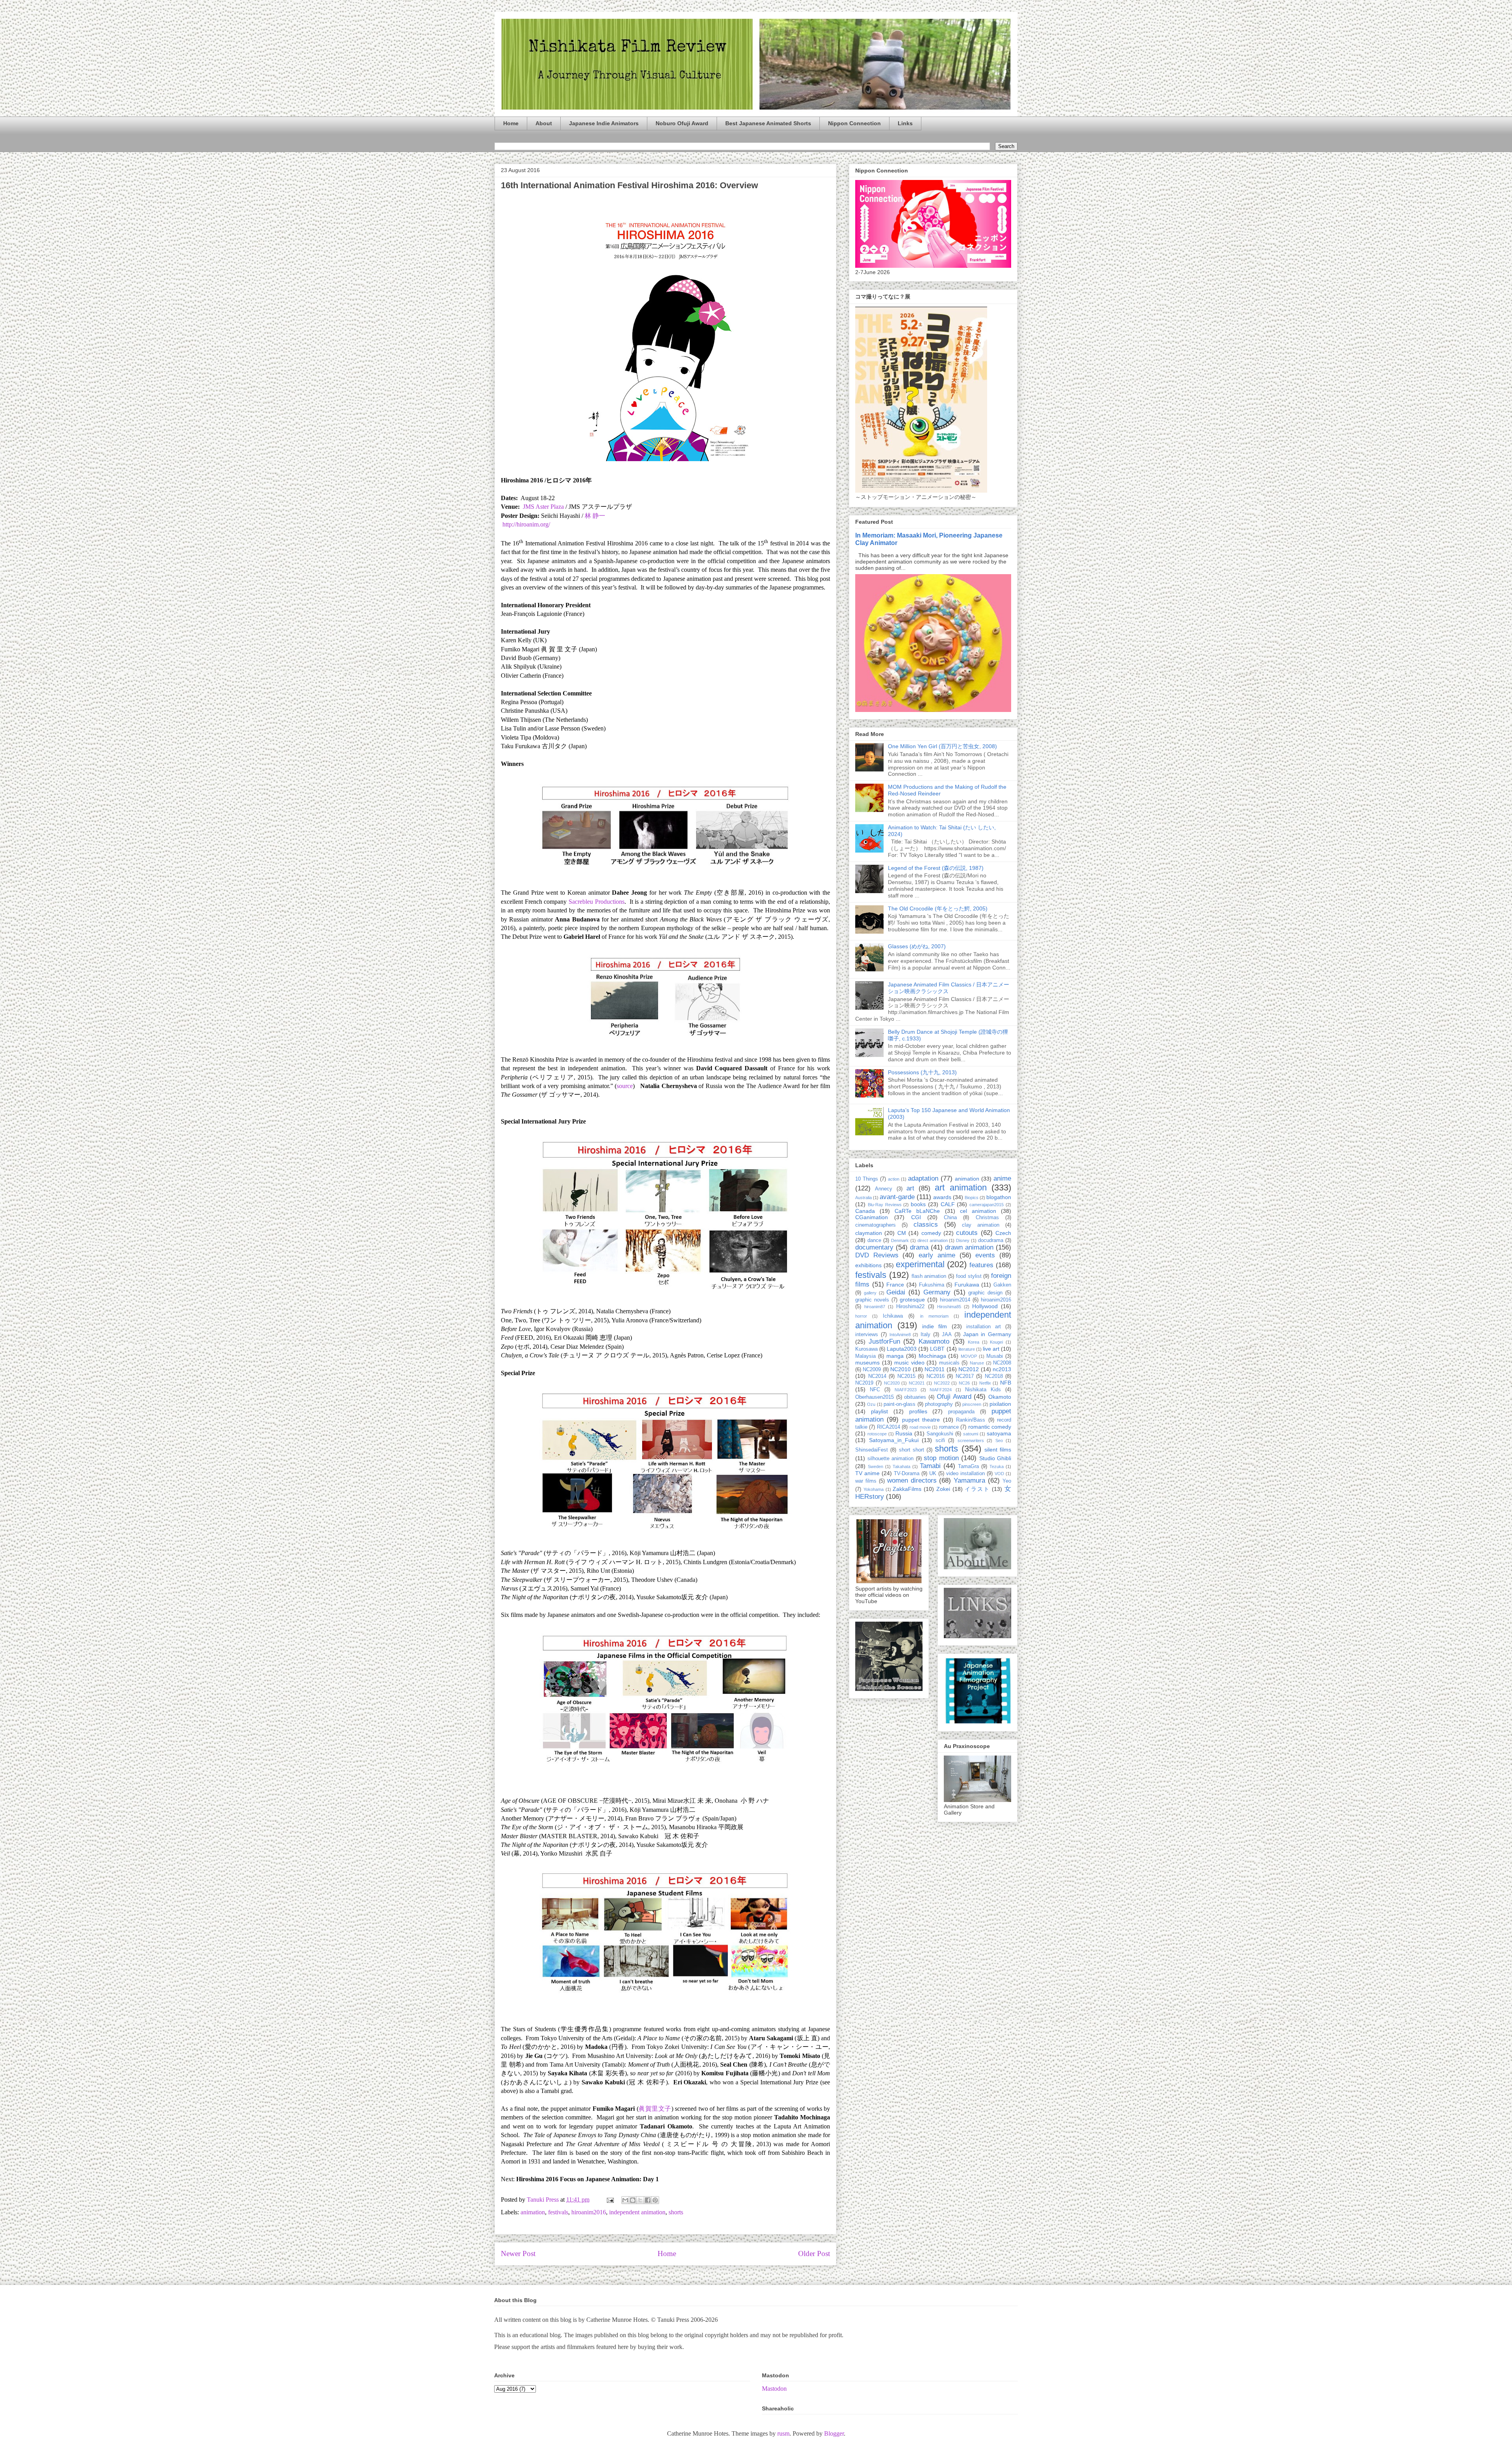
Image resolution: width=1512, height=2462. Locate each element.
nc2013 (1002, 1369)
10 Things (867, 1179)
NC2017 (965, 1376)
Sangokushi (940, 1434)
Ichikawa (893, 1316)
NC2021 (917, 1383)
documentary (874, 1247)
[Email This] (625, 2200)
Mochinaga (932, 1356)
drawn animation (969, 1247)
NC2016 (936, 1376)
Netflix (985, 1383)
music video (909, 1363)
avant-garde (897, 1197)
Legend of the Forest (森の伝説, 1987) (936, 868)
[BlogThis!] (633, 2200)
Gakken (1002, 1285)
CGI (916, 1217)
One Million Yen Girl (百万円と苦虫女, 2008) (942, 746)
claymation (869, 1233)
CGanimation (872, 1217)
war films (866, 1481)
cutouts (967, 1233)
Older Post (814, 2253)
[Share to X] (640, 2200)
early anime (937, 1255)
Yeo (1007, 1481)
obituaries (915, 1397)
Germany (937, 1292)
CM (902, 1233)
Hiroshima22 (910, 1307)
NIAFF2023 (906, 1390)
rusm (783, 2433)
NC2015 (906, 1376)
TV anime (867, 1473)
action (894, 1179)
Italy (926, 1335)
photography (939, 1404)
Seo (999, 1440)
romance (949, 1427)
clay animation (981, 1225)
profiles (918, 1411)
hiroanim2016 (589, 2212)
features (981, 1265)
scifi (940, 1440)
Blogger (834, 2433)
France (895, 1285)
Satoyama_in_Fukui (894, 1440)
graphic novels (872, 1300)
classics (926, 1225)
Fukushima (932, 1285)
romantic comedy (990, 1427)
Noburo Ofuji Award (682, 123)
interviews (867, 1335)
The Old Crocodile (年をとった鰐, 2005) (938, 908)
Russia (904, 1433)
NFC (875, 1390)
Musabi (995, 1356)
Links (905, 123)
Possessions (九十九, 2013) (922, 1072)
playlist (879, 1411)
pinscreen (972, 1404)
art (910, 1188)
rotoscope (877, 1434)
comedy (931, 1233)
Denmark (900, 1240)
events (985, 1255)
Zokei (943, 1489)
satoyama (999, 1433)
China (950, 1218)
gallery (870, 1293)
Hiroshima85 (949, 1307)
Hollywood (985, 1306)
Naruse (977, 1363)
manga (895, 1356)
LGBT (937, 1349)
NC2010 (901, 1369)
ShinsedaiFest (872, 1450)
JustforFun (884, 1341)
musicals (949, 1363)
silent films (998, 1450)
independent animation (637, 2212)
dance (874, 1240)
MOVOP (969, 1356)
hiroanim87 (875, 1307)
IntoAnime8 (900, 1335)
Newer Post (518, 2253)
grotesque (912, 1300)
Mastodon (774, 2389)
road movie (920, 1427)
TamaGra (968, 1466)
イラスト (977, 1489)
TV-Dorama (907, 1474)
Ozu (871, 1404)
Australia (863, 1198)
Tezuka (997, 1466)
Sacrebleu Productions (597, 902)
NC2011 (935, 1369)
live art (991, 1349)
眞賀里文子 (655, 2109)
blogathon (999, 1197)
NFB (1006, 1383)
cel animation (978, 1211)
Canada (865, 1211)
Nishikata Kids (983, 1390)
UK (933, 1474)
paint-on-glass (900, 1404)
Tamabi (930, 1466)
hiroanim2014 (955, 1300)
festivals (558, 2212)
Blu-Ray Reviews (885, 1205)
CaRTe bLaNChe (917, 1211)
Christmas (987, 1218)
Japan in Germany (987, 1334)
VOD (999, 1474)
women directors (912, 1480)
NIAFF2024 (941, 1390)
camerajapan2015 (987, 1205)
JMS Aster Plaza (543, 507)
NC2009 (872, 1370)
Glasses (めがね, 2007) (917, 946)
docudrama (991, 1240)
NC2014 (877, 1376)
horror (861, 1316)
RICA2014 (888, 1427)
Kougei (996, 1342)
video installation (965, 1474)
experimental (920, 1264)
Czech (1003, 1233)
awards (942, 1197)
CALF (948, 1204)
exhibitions (868, 1265)
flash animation (929, 1276)
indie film (935, 1326)
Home (511, 123)
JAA (947, 1335)
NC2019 (864, 1383)
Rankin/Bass (971, 1420)
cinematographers (876, 1225)
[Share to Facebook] (648, 2200)
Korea (974, 1342)
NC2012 (969, 1369)
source (625, 1086)
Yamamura (969, 1480)
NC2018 (994, 1376)
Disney (963, 1240)
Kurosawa (866, 1349)
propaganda (961, 1412)
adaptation (923, 1178)
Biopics (972, 1198)
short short (912, 1450)
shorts (676, 2212)
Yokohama (874, 1489)
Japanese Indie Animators (604, 123)
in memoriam (934, 1316)
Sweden (876, 1466)
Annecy (884, 1189)
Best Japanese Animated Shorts (768, 123)
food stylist (969, 1276)
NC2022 (942, 1383)
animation (533, 2212)
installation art (984, 1327)
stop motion (941, 1458)
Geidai (896, 1292)
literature (967, 1349)
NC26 (964, 1383)
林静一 (595, 516)
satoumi (971, 1434)
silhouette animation (891, 1459)
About (544, 123)
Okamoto (1000, 1397)
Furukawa (967, 1285)
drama (919, 1247)
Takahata (901, 1466)
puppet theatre (921, 1420)
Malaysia (865, 1356)
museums (867, 1363)
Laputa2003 (902, 1349)
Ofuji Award (954, 1397)
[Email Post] (610, 2200)
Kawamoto (934, 1341)
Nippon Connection (854, 123)
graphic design (985, 1293)
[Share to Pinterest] (655, 2200)
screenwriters (971, 1440)
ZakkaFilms (907, 1489)
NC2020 (892, 1383)
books (918, 1204)
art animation (961, 1187)
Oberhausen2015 (875, 1397)
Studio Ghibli (995, 1458)
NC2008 (1002, 1363)
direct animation (933, 1240)
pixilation (1000, 1404)
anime (1002, 1178)
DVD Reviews (877, 1255)
